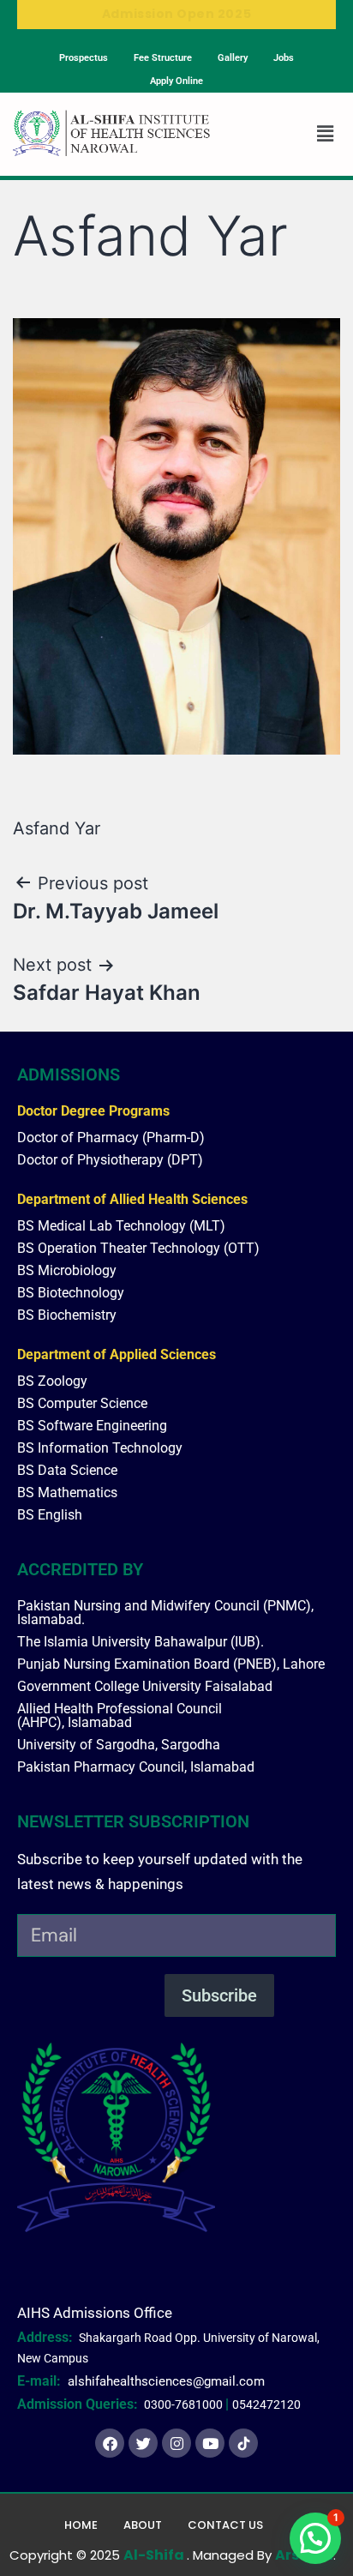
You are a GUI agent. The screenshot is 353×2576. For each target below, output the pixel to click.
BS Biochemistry (67, 1315)
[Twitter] (143, 2443)
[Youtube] (210, 2443)
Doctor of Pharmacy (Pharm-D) (111, 1138)
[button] (325, 134)
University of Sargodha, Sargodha (119, 1745)
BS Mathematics (67, 1493)
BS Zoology (52, 1381)
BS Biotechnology (71, 1293)
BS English (50, 1515)
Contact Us (225, 2525)
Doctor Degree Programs (93, 1111)
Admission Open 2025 (176, 14)
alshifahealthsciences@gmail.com (166, 2381)
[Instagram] (176, 2443)
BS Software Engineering (92, 1426)
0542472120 (266, 2404)
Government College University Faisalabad (145, 1686)
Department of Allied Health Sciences (132, 1199)
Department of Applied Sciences (117, 1354)
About (143, 2525)
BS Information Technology (100, 1448)
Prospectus (84, 58)
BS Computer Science (82, 1403)
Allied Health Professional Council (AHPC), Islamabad (120, 1715)
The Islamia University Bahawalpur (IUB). (141, 1642)
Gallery (233, 58)
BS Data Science (67, 1470)
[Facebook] (110, 2443)
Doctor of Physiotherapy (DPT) (110, 1160)
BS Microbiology (67, 1270)
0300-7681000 (183, 2404)
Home (81, 2525)
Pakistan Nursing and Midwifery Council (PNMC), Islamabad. (165, 1613)
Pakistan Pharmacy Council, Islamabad (136, 1767)
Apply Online (176, 81)
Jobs (284, 58)
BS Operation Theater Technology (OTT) (138, 1248)
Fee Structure (163, 58)
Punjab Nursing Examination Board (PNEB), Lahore (171, 1664)
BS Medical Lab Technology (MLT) (121, 1226)
